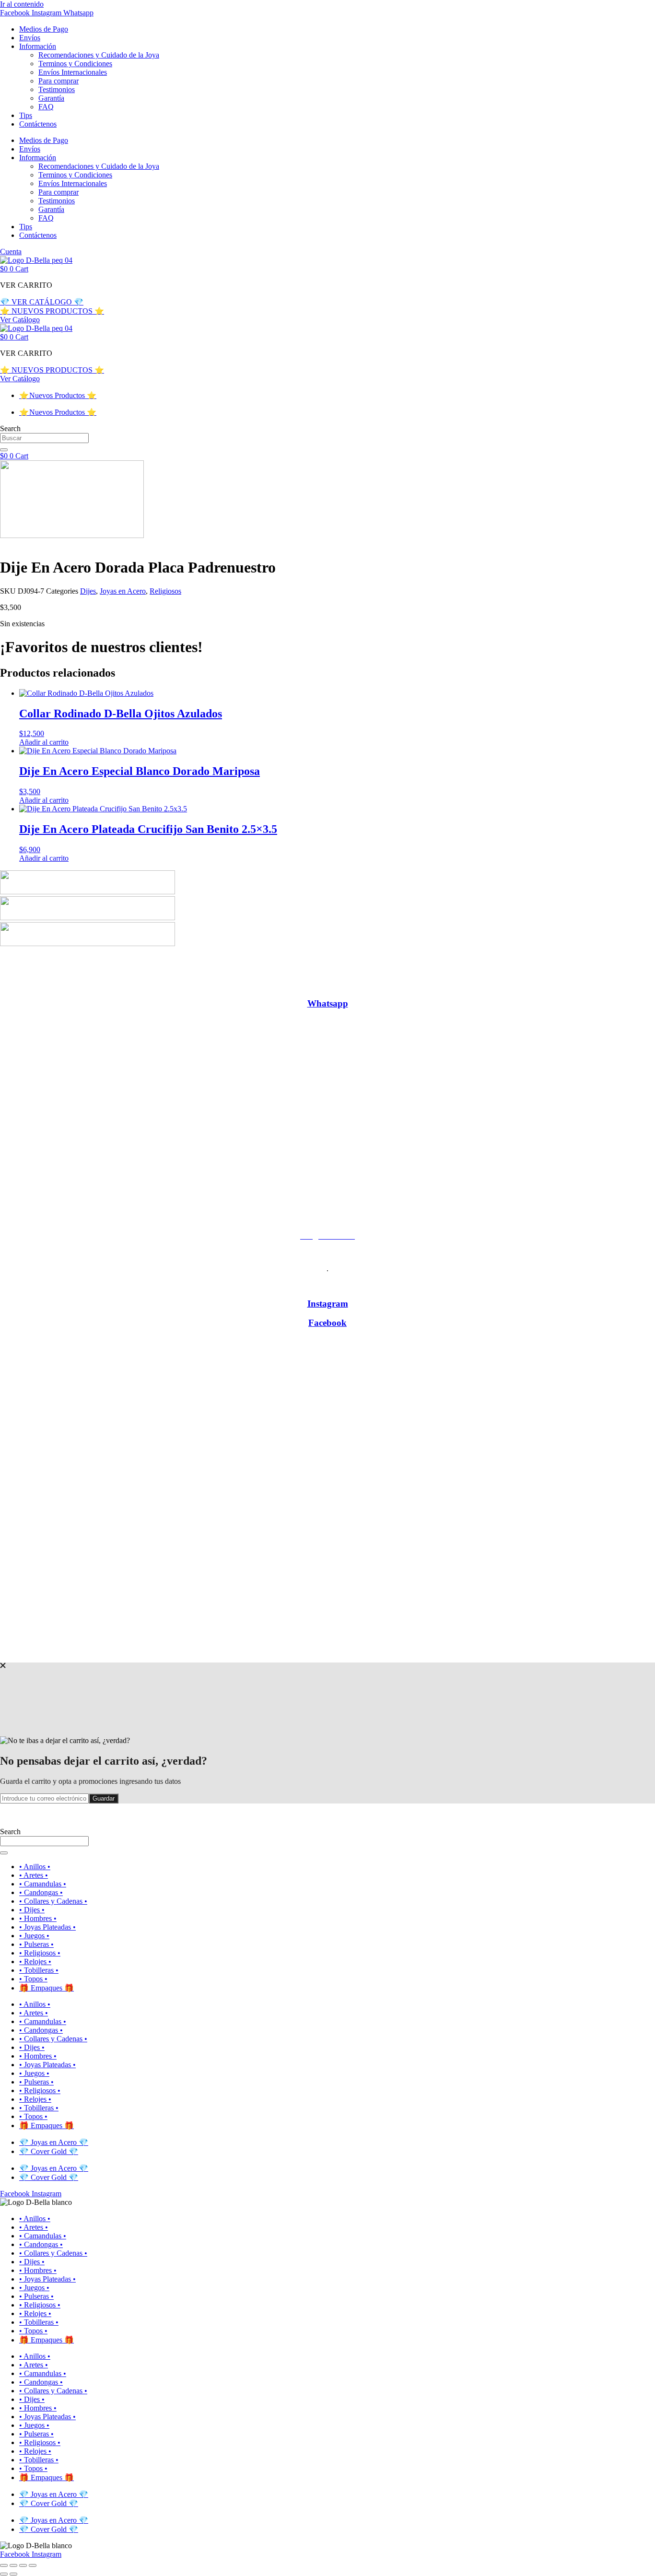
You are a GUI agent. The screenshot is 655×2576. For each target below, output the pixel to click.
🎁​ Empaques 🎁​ (47, 1988)
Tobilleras (589, 985)
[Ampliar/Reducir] (4, 2565)
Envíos (30, 38)
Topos (626, 985)
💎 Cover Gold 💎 (49, 2151)
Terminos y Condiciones (75, 64)
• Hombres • (38, 1918)
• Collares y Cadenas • (53, 1901)
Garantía (51, 98)
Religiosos (165, 591)
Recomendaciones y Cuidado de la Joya (99, 55)
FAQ (46, 107)
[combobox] (44, 438)
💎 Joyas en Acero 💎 (54, 2142)
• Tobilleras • (39, 1970)
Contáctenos (38, 124)
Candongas (152, 985)
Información (38, 46)
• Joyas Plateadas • (47, 1927)
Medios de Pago (44, 29)
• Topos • (33, 1979)
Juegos (439, 985)
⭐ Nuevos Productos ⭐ (58, 395)
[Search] (4, 450)
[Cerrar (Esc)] (33, 2565)
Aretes (60, 985)
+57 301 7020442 (327, 1152)
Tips (26, 115)
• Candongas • (41, 1892)
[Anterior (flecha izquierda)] (4, 2574)
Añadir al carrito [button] (44, 742)
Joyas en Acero (123, 591)
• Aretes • (34, 1875)
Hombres (341, 985)
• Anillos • (35, 1867)
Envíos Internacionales (73, 72)
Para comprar (58, 81)
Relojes (553, 985)
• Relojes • (35, 1961)
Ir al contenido (22, 4)
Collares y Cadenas (212, 985)
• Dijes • (32, 1910)
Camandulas (102, 985)
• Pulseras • (36, 1944)
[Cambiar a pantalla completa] (13, 2565)
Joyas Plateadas (390, 985)
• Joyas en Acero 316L (285, 968)
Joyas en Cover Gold (367, 968)
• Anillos (28, 985)
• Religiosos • (40, 1953)
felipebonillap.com (352, 1653)
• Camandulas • (43, 1884)
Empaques (298, 985)
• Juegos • (34, 1936)
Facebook (327, 1323)
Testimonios (57, 89)
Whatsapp (328, 1003)
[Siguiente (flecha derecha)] (13, 2574)
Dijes (88, 591)
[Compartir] (23, 2565)
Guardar (104, 1798)
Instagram (328, 1304)
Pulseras (474, 985)
